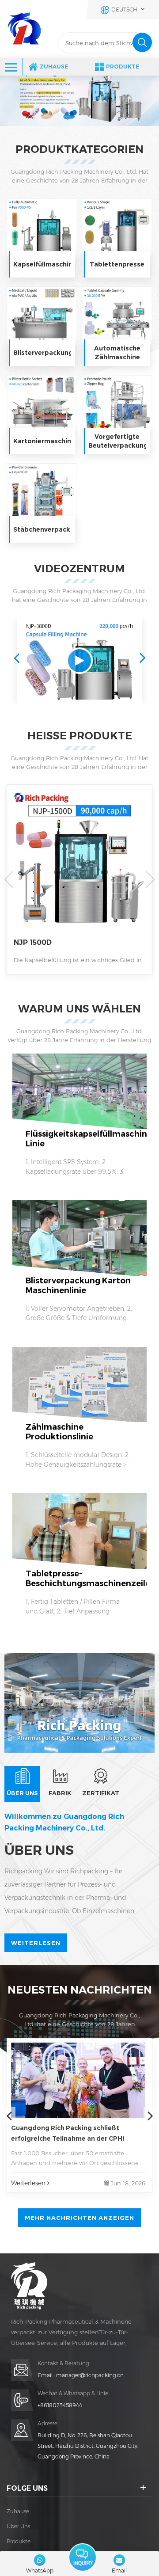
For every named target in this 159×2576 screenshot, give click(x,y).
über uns (18, 2526)
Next (143, 658)
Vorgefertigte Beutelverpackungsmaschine (117, 441)
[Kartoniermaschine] (42, 404)
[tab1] (22, 1784)
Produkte (123, 67)
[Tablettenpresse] (117, 228)
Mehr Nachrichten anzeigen (79, 2218)
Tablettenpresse (117, 264)
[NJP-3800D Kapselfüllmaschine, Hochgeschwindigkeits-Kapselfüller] (79, 661)
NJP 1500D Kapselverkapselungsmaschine (71, 943)
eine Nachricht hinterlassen (83, 2557)
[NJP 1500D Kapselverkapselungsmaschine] (79, 868)
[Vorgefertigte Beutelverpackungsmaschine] (117, 404)
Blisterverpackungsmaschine (42, 353)
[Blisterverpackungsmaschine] (42, 316)
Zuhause (54, 67)
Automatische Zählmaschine (117, 353)
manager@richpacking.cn (90, 2375)
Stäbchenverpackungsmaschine (42, 529)
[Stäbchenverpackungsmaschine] (42, 493)
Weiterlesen (36, 1943)
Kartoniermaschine (42, 441)
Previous (16, 658)
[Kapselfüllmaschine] (42, 228)
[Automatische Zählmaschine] (117, 316)
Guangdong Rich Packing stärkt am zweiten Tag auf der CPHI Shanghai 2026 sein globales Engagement (77, 2134)
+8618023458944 (60, 2405)
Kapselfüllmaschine (42, 264)
